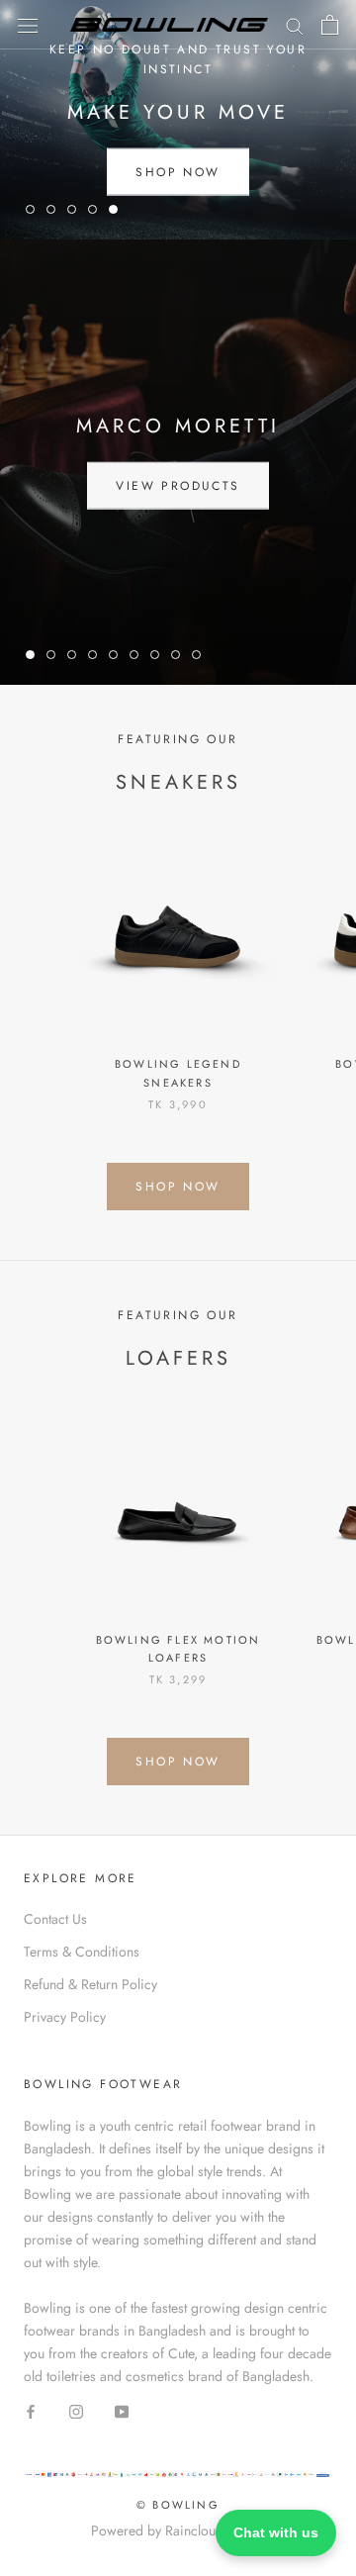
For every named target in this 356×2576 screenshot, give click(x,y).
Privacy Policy (65, 2017)
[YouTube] (122, 2410)
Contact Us (55, 1919)
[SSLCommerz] (178, 2480)
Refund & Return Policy (90, 1984)
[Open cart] (330, 25)
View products (178, 486)
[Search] (295, 24)
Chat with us (276, 2532)
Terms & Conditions (82, 1952)
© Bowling (178, 2505)
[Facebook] (31, 2410)
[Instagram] (76, 2410)
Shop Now (178, 171)
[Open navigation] (28, 25)
